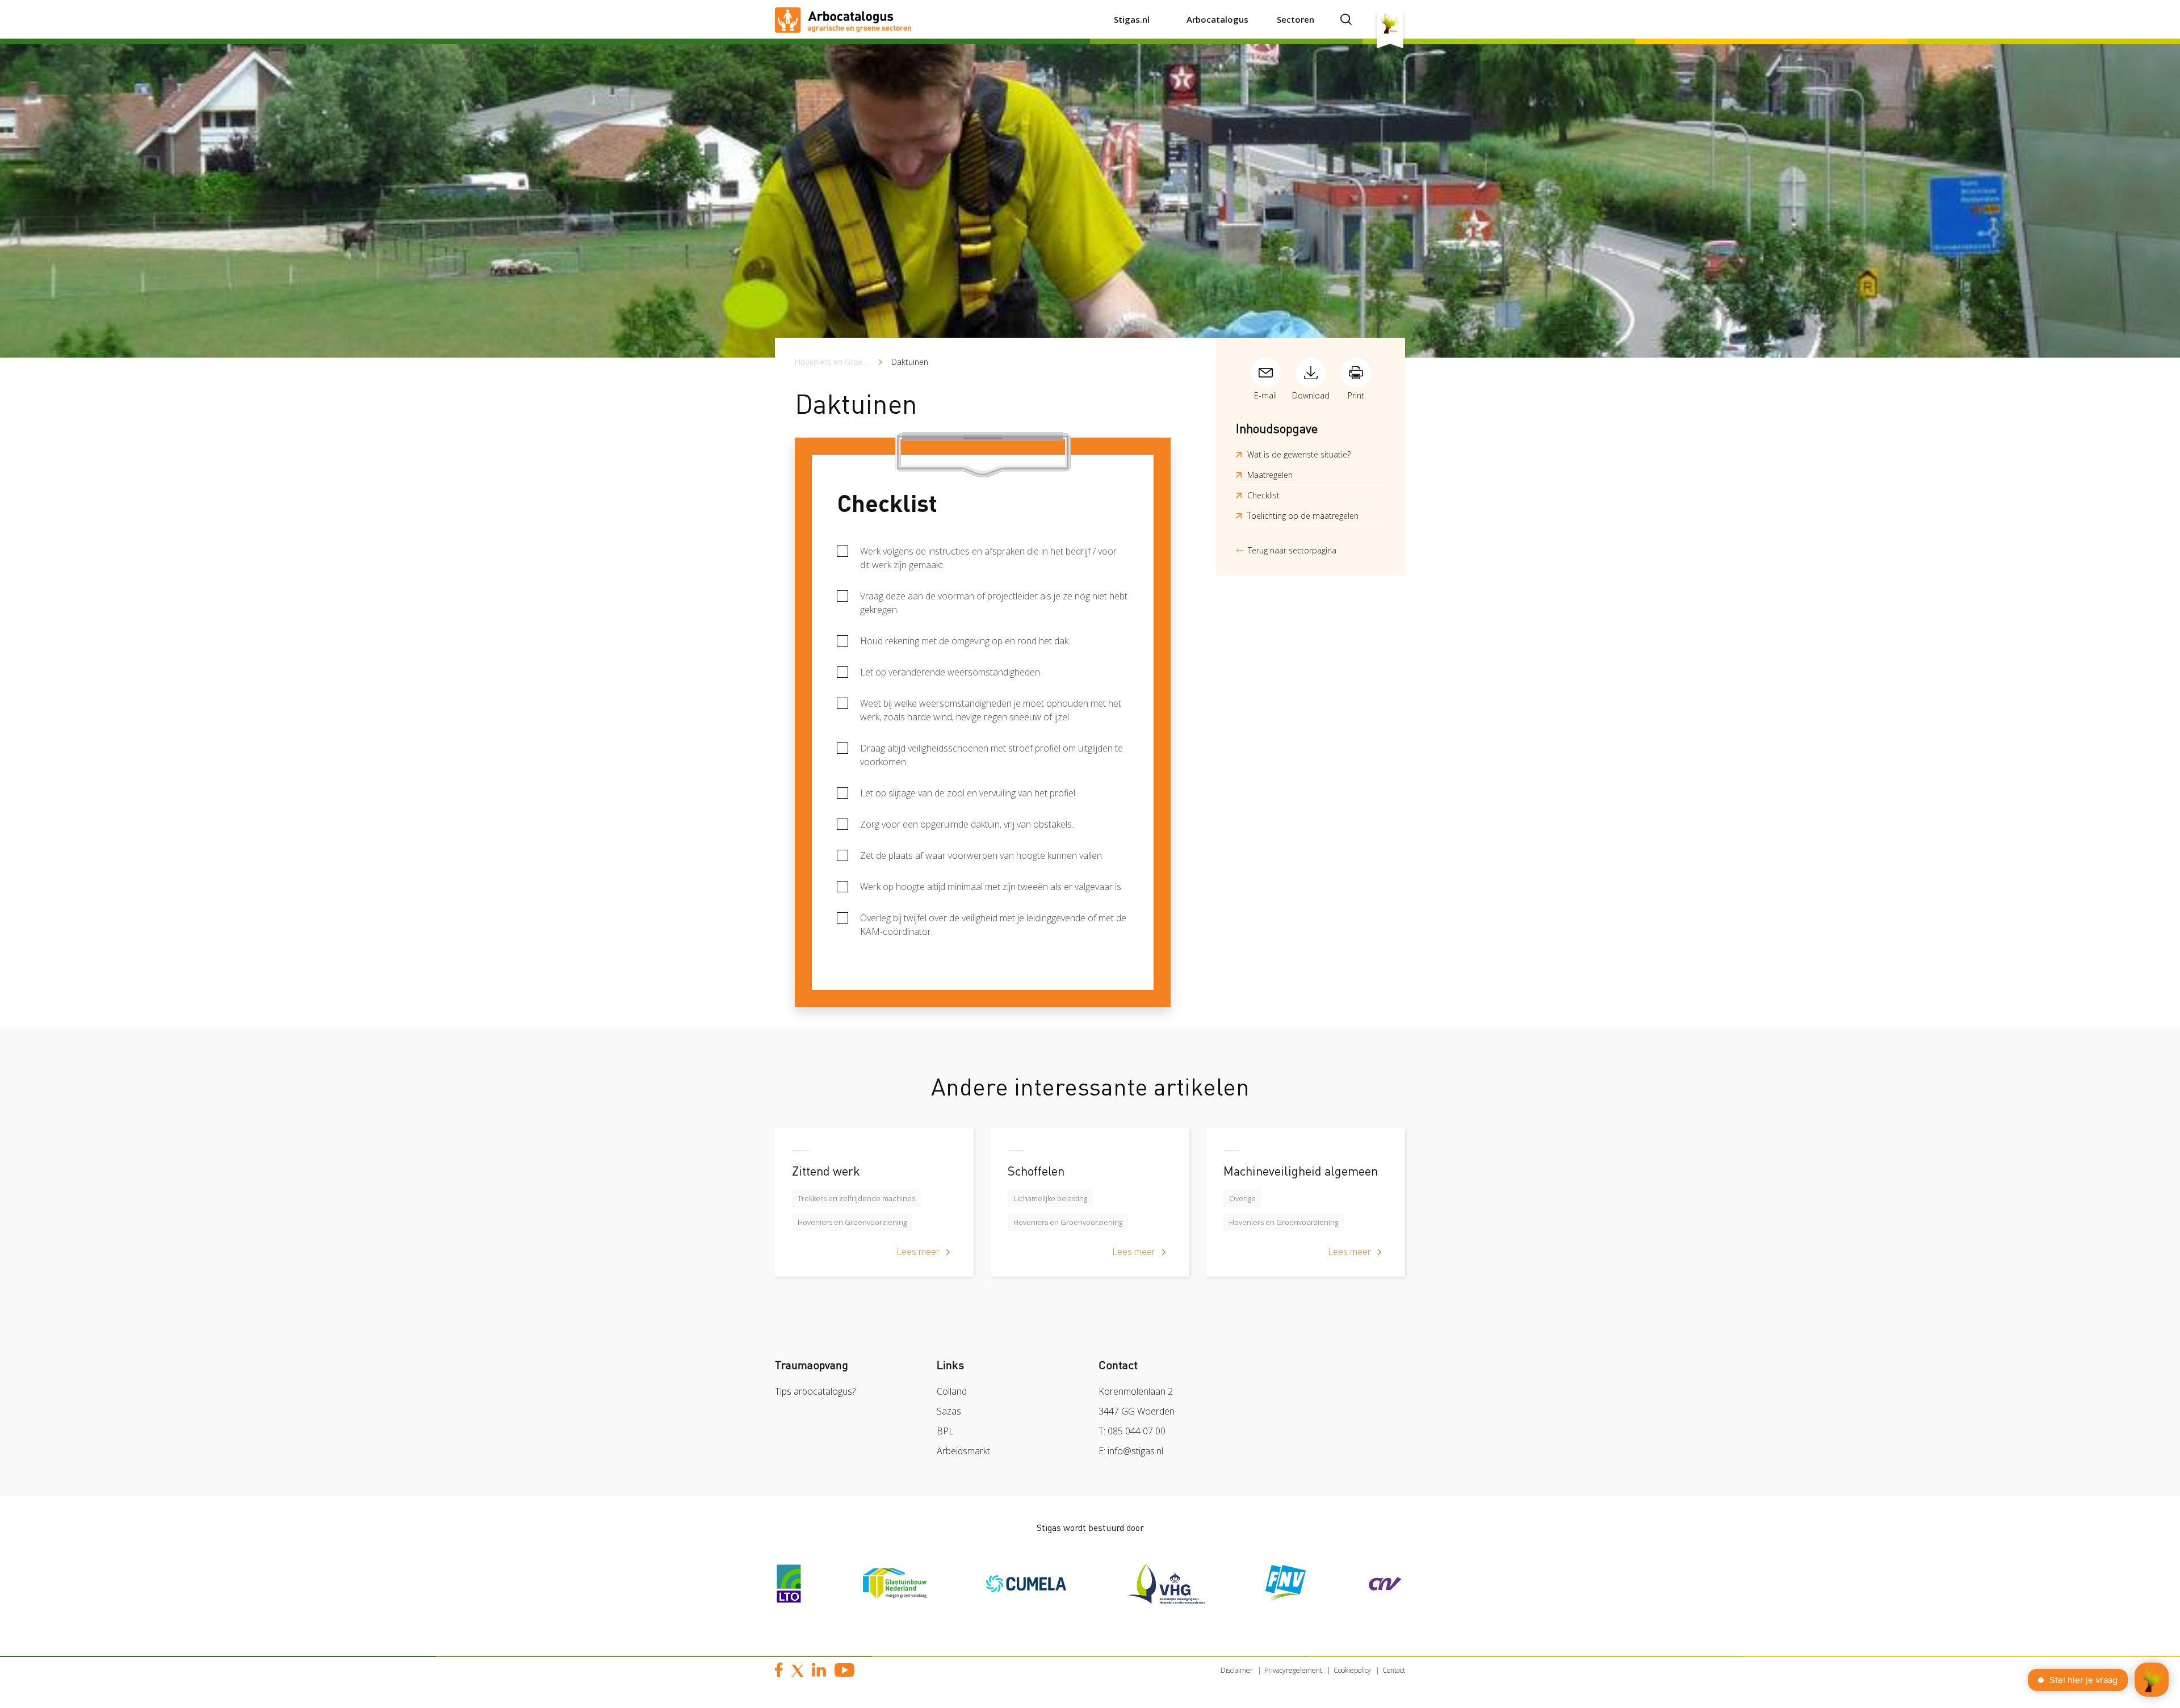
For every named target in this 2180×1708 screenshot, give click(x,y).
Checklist (1263, 495)
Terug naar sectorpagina (1292, 550)
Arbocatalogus (1217, 19)
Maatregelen (1270, 475)
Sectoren (1296, 19)
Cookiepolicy (1352, 1670)
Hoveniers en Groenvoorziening (852, 362)
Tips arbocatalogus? (815, 1391)
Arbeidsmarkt (963, 1451)
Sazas (949, 1411)
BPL (945, 1431)
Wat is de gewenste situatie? (1299, 454)
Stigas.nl (1132, 19)
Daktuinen (910, 362)
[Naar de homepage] (843, 19)
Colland (952, 1391)
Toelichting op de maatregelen (1303, 516)
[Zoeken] (1346, 19)
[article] (874, 1211)
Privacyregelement (1293, 1670)
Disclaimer (1237, 1670)
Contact (1394, 1670)
